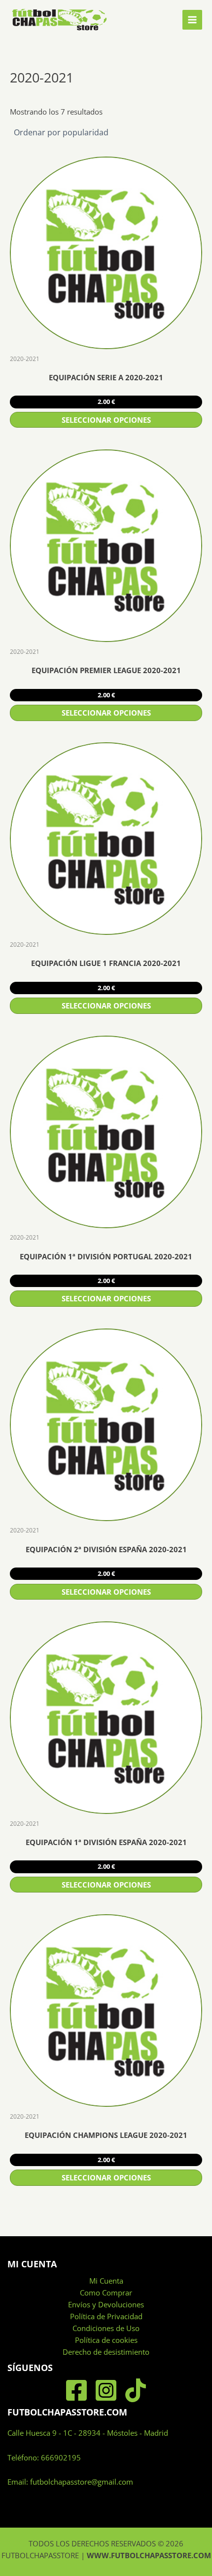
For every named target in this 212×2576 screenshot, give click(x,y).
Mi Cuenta (106, 2281)
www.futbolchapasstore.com (149, 2555)
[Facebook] (76, 2390)
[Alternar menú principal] (192, 20)
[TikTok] (136, 2390)
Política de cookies (106, 2340)
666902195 (61, 2457)
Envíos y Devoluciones (106, 2304)
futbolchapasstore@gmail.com (82, 2482)
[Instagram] (106, 2390)
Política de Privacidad (106, 2316)
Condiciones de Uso (106, 2328)
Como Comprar (106, 2293)
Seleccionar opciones (106, 420)
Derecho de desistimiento (106, 2352)
